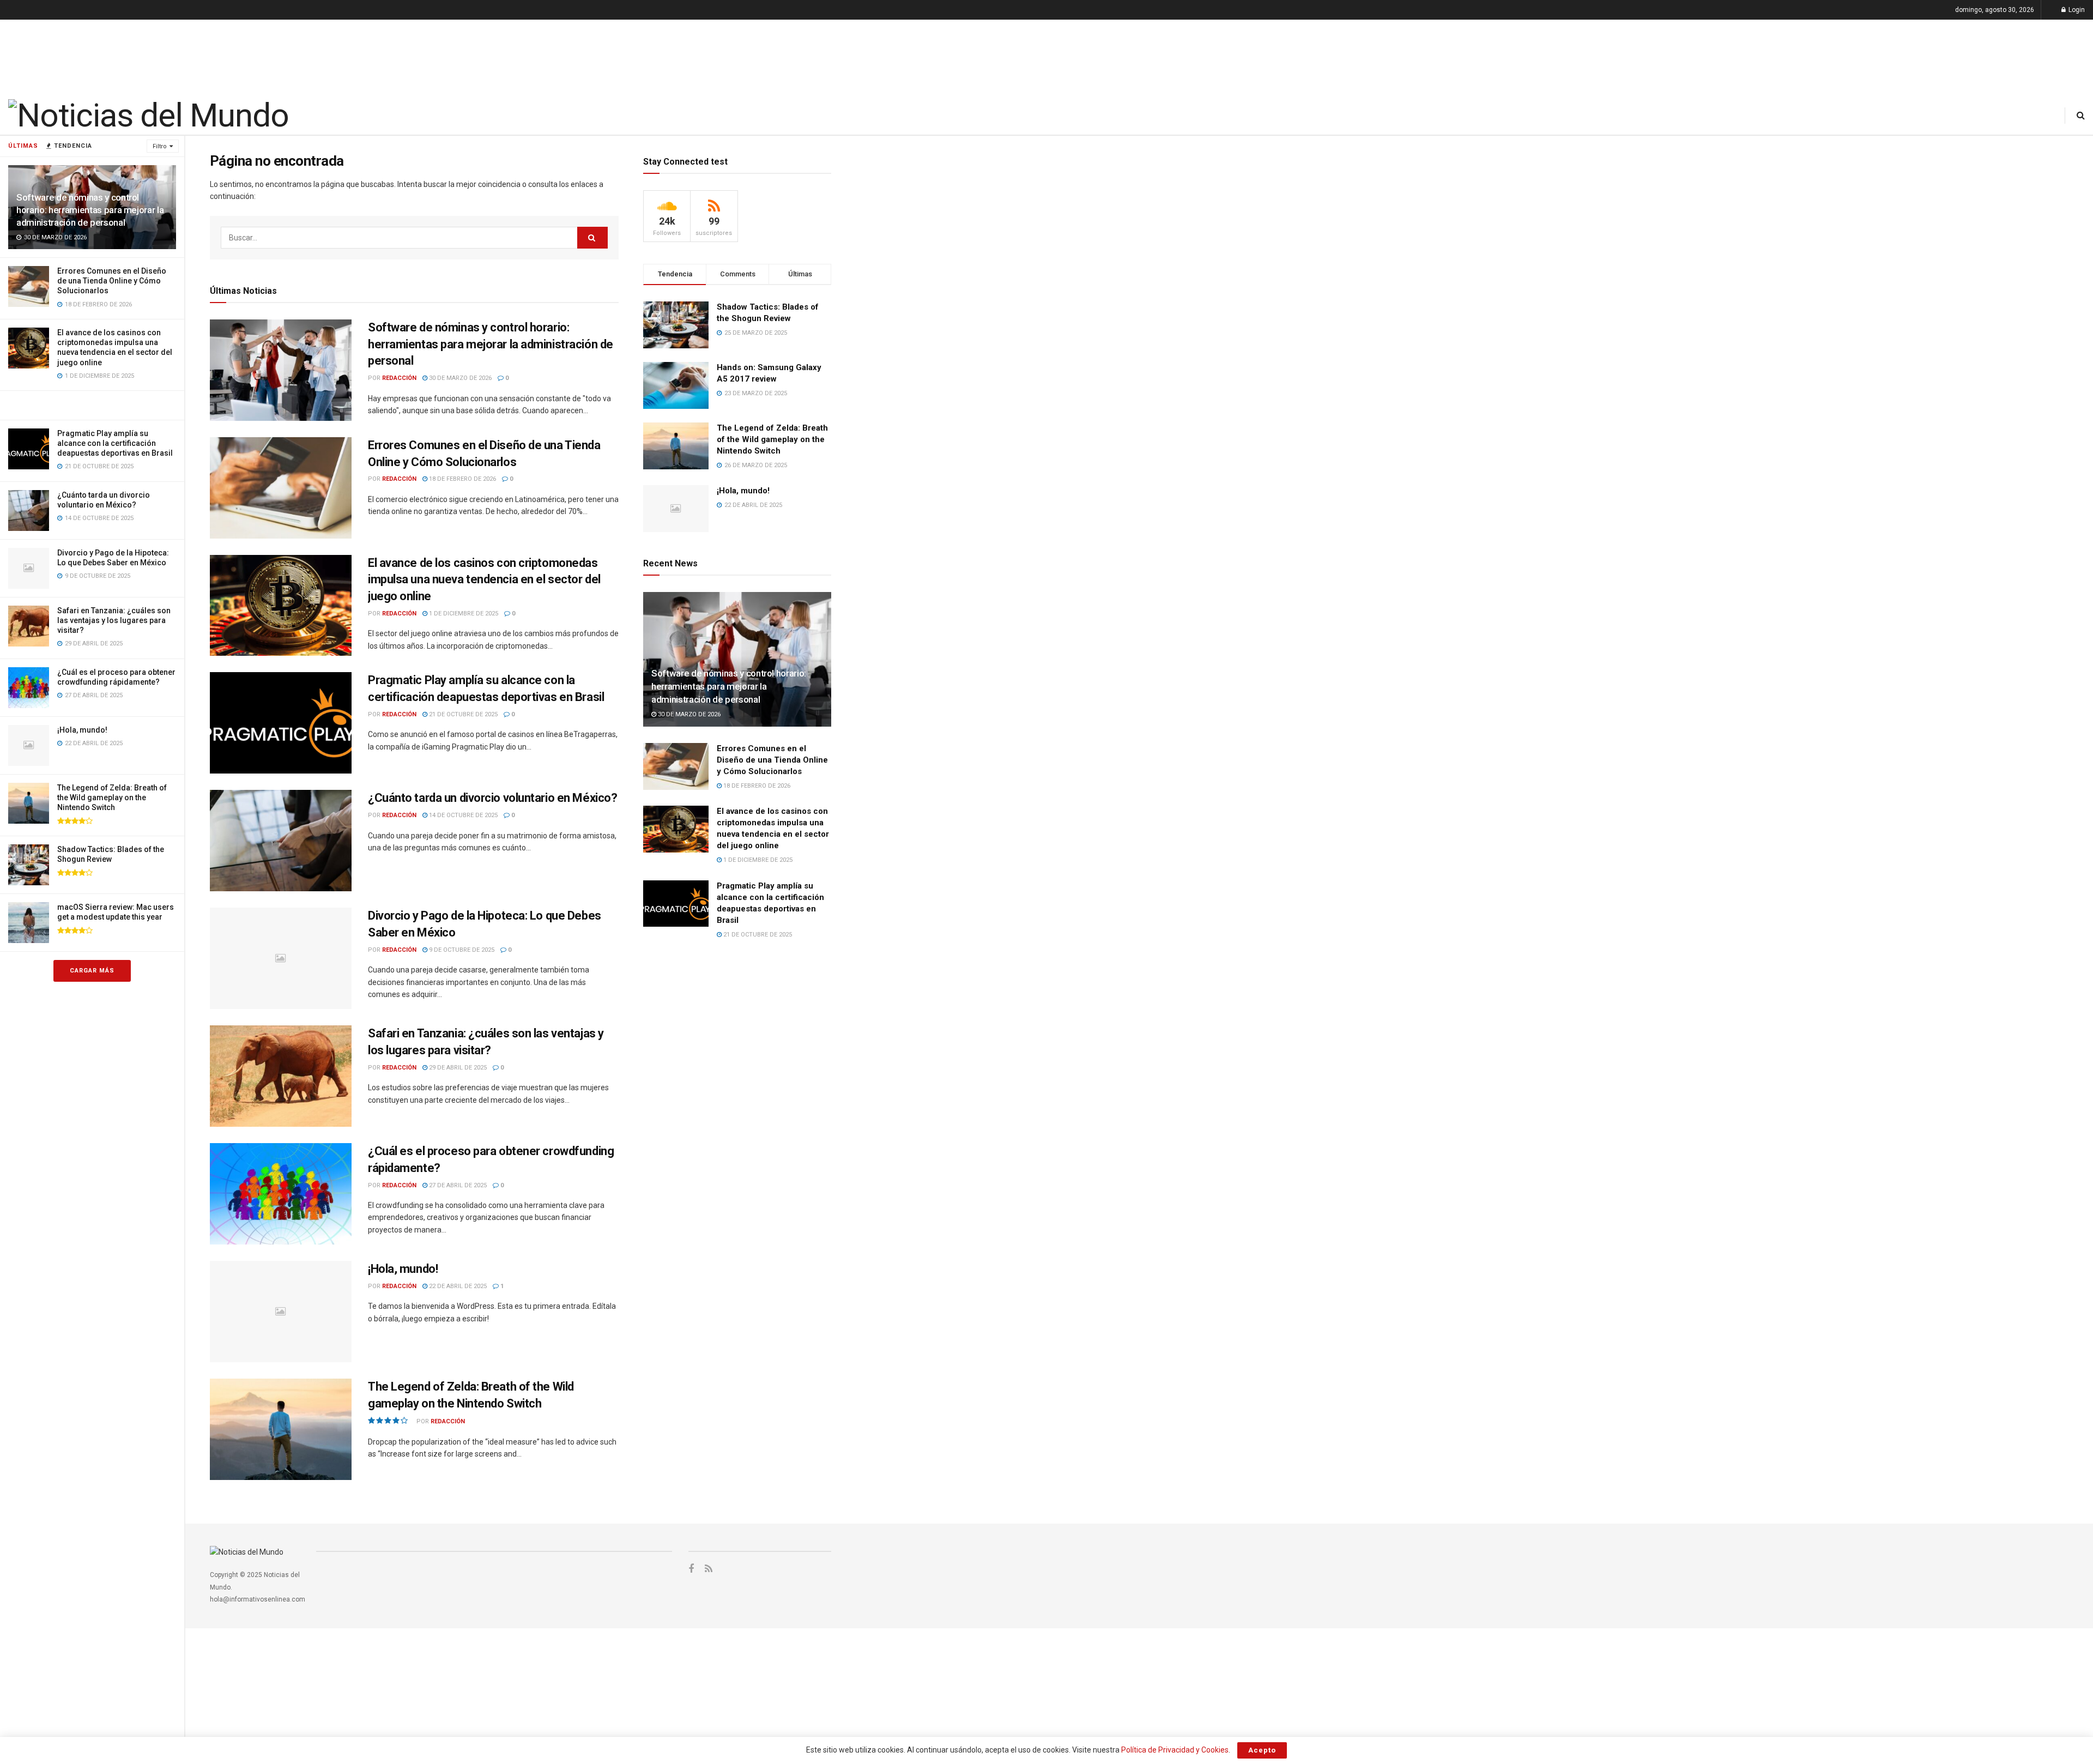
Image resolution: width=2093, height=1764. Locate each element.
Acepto (1262, 1750)
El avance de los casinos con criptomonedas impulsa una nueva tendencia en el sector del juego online (484, 580)
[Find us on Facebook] (691, 1569)
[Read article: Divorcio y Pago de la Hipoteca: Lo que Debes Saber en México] (281, 958)
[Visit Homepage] (148, 116)
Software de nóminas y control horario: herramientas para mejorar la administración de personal (90, 210)
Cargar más (92, 971)
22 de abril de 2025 (457, 1286)
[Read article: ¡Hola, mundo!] (281, 1312)
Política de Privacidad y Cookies (1175, 1750)
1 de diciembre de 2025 (463, 614)
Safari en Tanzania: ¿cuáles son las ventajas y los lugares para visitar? (114, 620)
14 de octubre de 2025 (462, 815)
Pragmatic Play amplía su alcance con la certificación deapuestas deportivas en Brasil (115, 443)
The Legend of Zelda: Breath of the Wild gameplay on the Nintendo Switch (112, 798)
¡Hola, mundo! (82, 730)
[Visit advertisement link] (92, 405)
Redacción (399, 378)
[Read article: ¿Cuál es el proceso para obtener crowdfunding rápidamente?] (281, 1194)
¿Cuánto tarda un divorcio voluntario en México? (492, 798)
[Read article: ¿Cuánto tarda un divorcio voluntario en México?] (281, 841)
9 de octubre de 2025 (461, 950)
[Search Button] (2081, 115)
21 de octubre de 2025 (462, 714)
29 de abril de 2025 (457, 1068)
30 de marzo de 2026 (459, 378)
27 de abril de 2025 (457, 1185)
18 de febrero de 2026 (462, 479)
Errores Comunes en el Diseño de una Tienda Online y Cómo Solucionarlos (112, 281)
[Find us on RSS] (709, 1569)
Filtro (160, 146)
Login (2076, 10)
